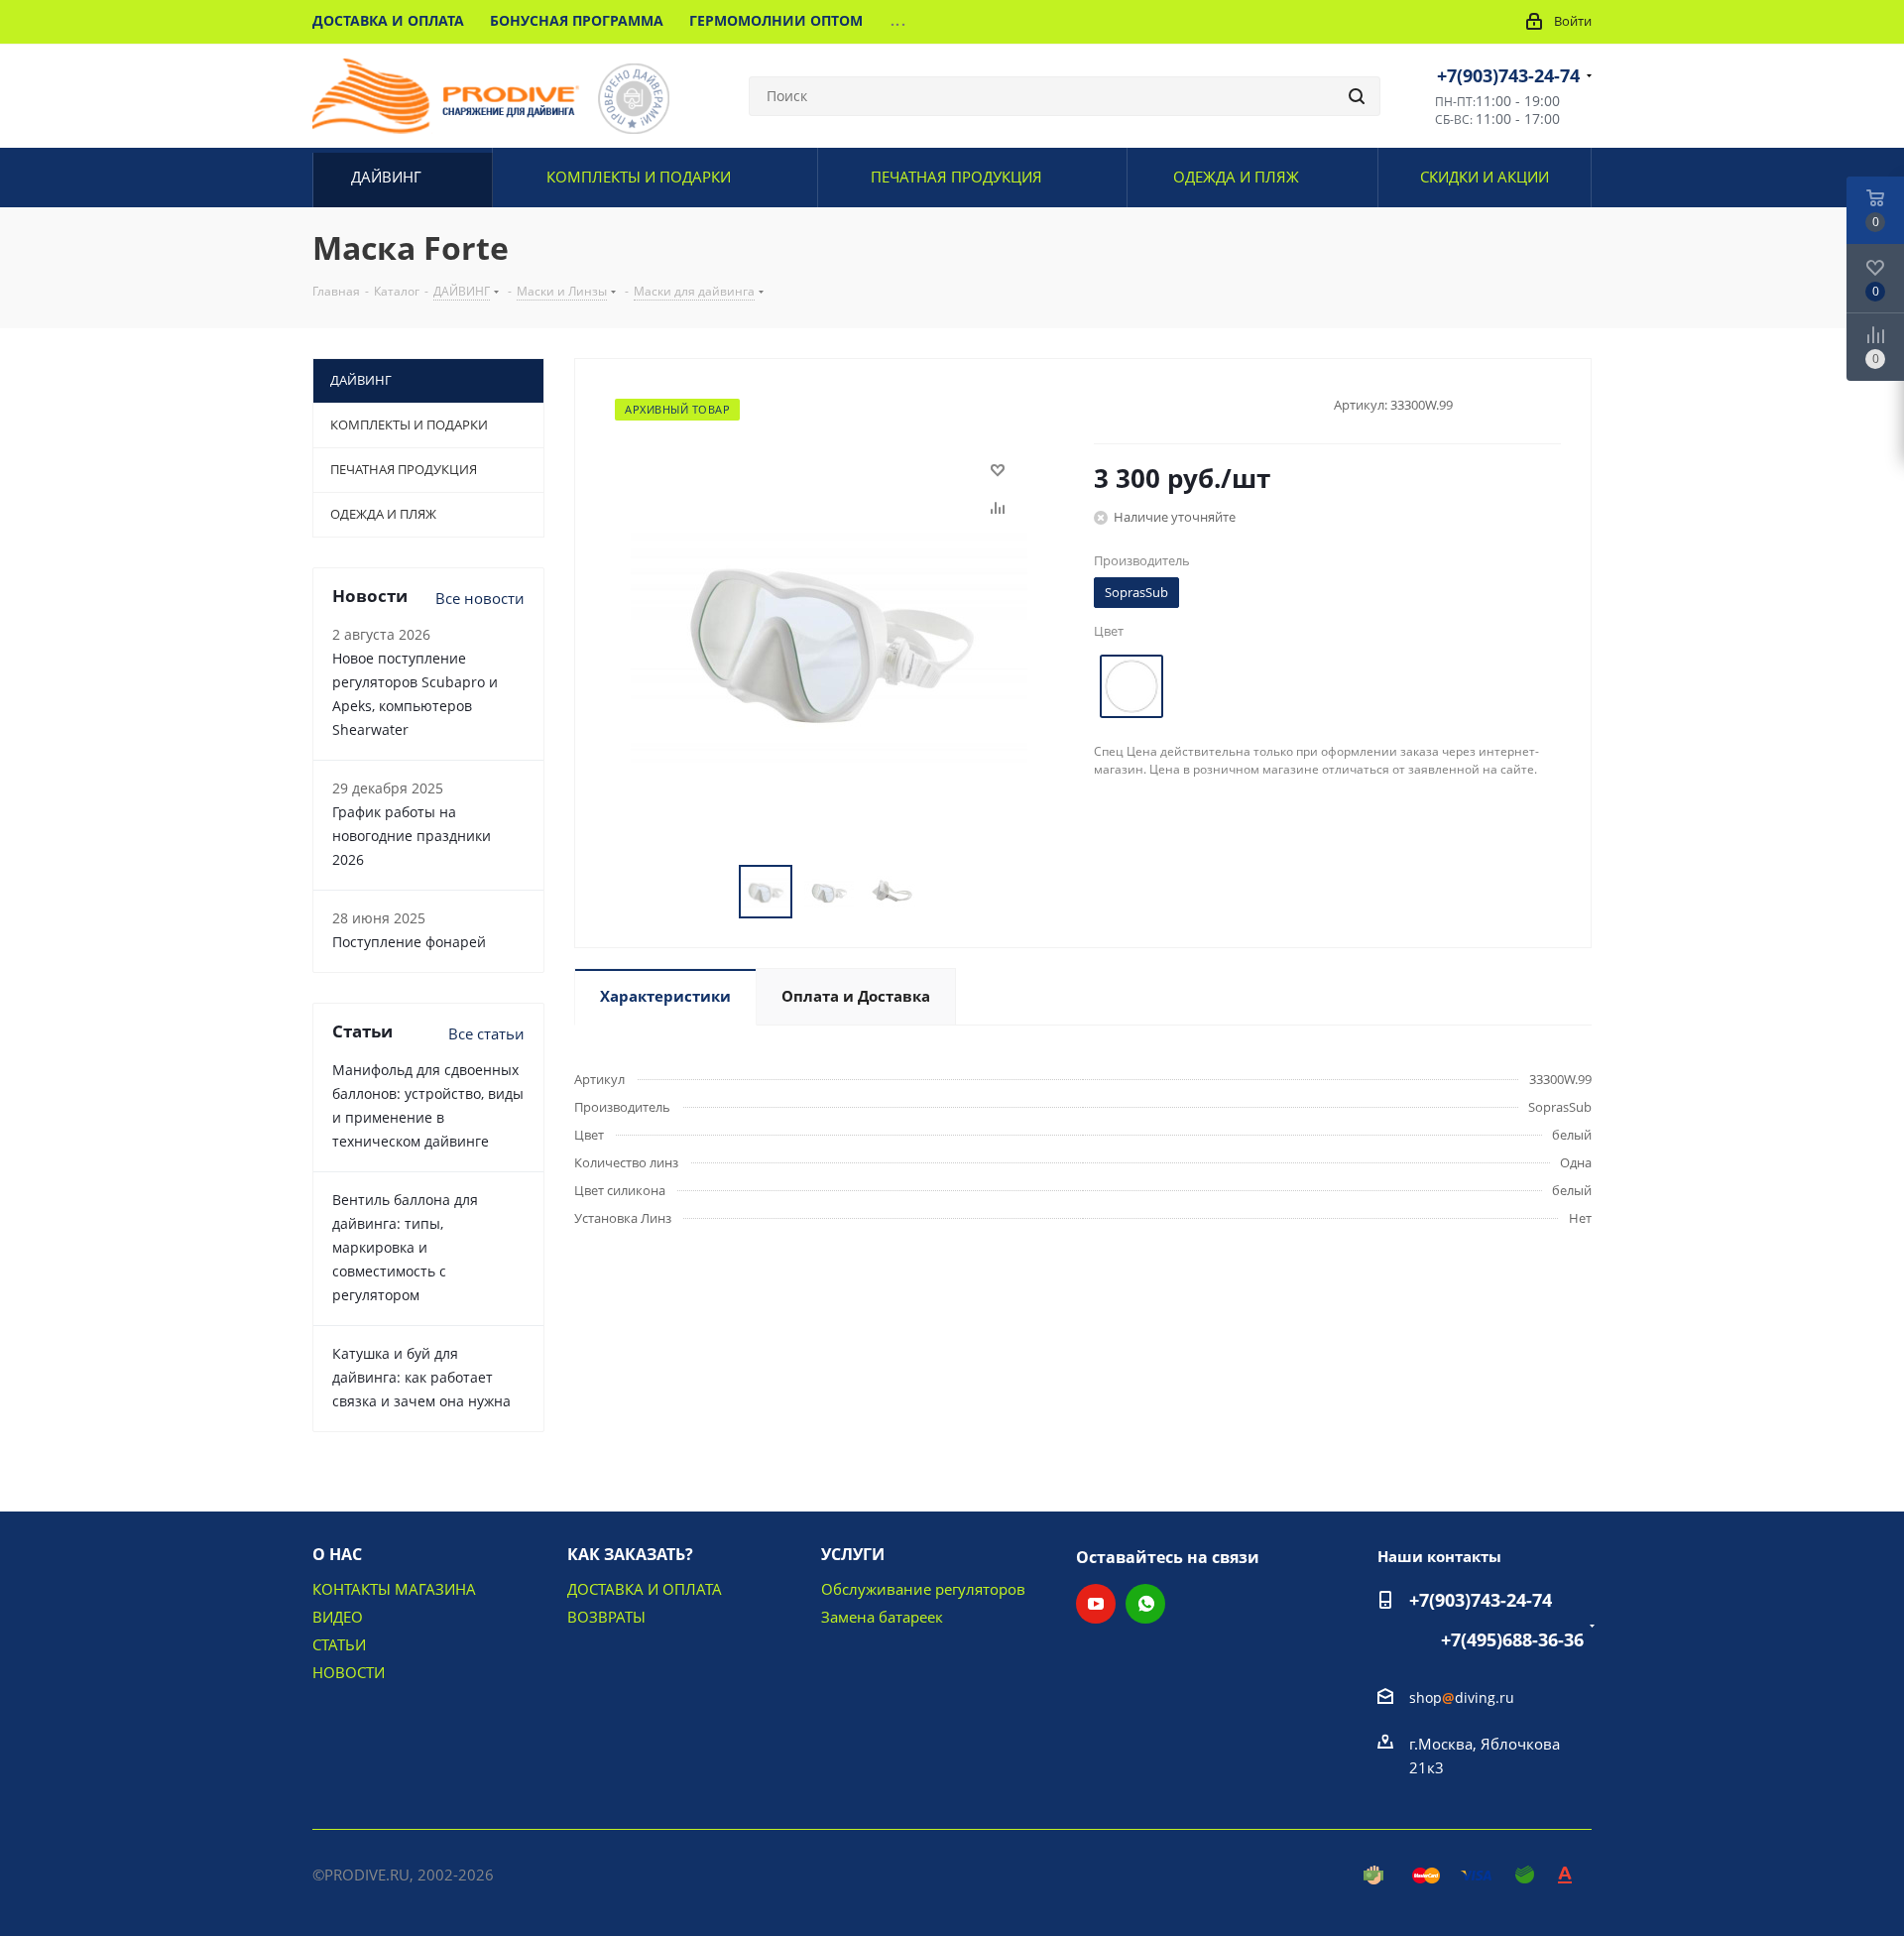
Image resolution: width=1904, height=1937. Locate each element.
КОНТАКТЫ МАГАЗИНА (394, 1589)
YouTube (1096, 1604)
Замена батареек (882, 1617)
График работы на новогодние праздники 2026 (412, 836)
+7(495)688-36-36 (1512, 1639)
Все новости (480, 598)
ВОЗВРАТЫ (606, 1617)
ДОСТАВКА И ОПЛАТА (645, 1589)
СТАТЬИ (339, 1644)
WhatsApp (1145, 1604)
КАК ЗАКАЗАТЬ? (630, 1554)
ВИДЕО (338, 1617)
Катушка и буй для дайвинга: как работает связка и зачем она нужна (421, 1377)
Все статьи (486, 1033)
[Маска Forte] (829, 635)
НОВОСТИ (349, 1672)
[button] (1722, 1914)
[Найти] (1357, 96)
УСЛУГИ (853, 1554)
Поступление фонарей (409, 942)
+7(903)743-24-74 (1508, 75)
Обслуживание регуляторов (923, 1589)
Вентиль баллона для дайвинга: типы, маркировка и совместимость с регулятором (405, 1247)
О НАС (337, 1554)
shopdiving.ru (1462, 1697)
